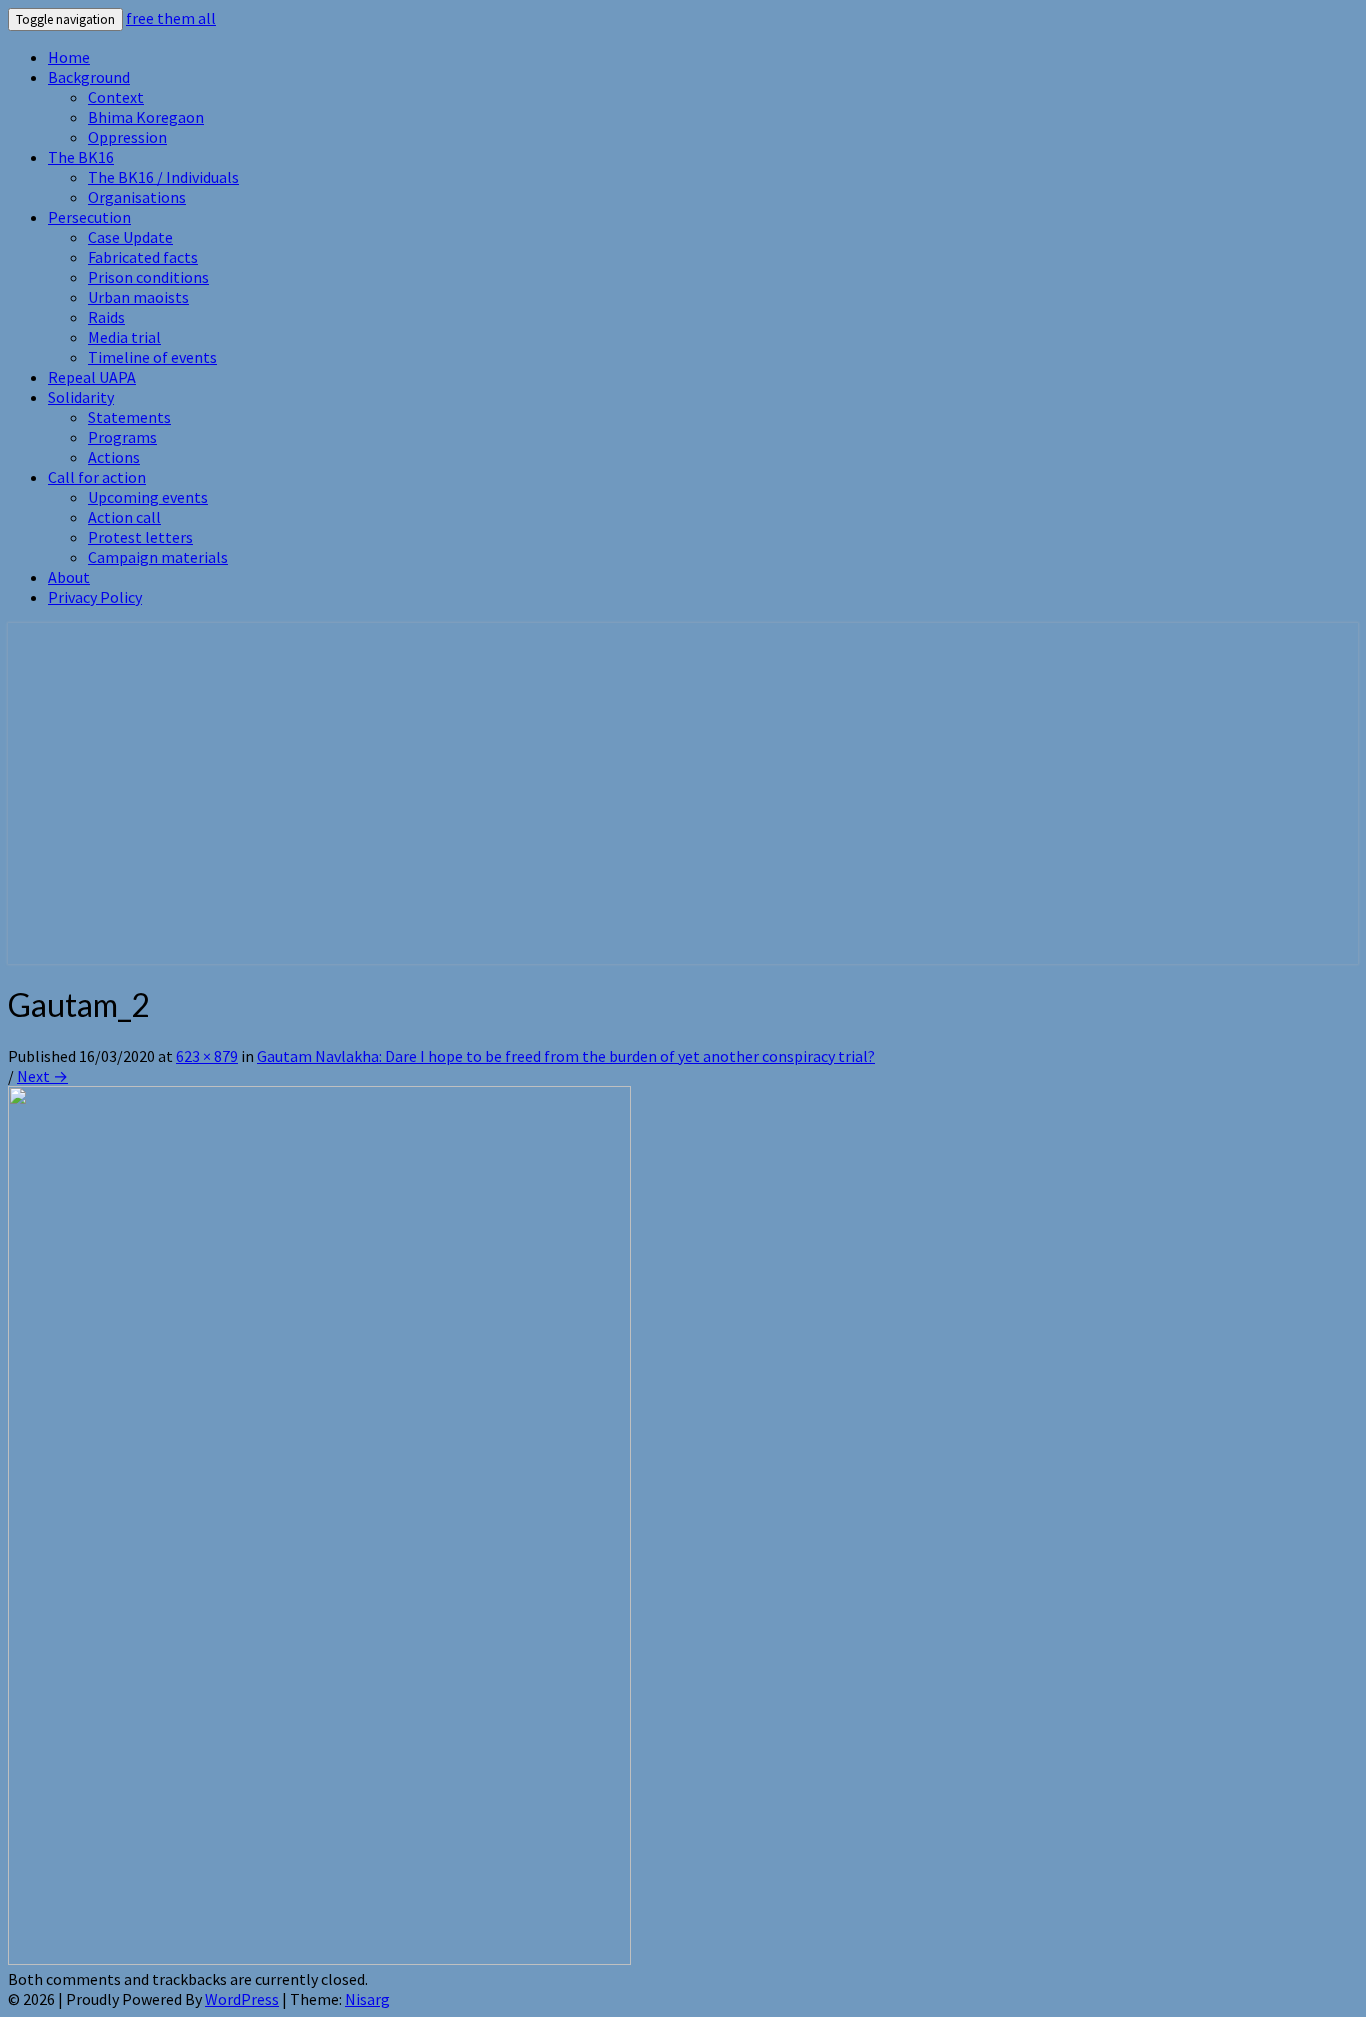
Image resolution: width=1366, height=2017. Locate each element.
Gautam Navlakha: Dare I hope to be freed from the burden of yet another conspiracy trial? (566, 1056)
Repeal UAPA (92, 377)
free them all (171, 18)
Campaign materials (158, 557)
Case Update (130, 237)
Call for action (97, 477)
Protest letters (140, 537)
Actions (114, 457)
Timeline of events (152, 357)
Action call (124, 517)
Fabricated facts (143, 257)
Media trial (124, 337)
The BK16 (81, 157)
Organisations (137, 197)
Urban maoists (138, 297)
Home (69, 57)
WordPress (242, 1999)
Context (116, 97)
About (69, 577)
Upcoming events (148, 497)
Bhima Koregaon (146, 117)
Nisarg (367, 1999)
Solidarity (81, 397)
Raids (106, 317)
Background (89, 77)
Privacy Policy (95, 597)
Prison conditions (148, 277)
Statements (129, 417)
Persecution (89, 217)
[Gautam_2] (319, 1959)
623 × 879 (207, 1056)
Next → (42, 1076)
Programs (122, 437)
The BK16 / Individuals (163, 177)
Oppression (127, 137)
